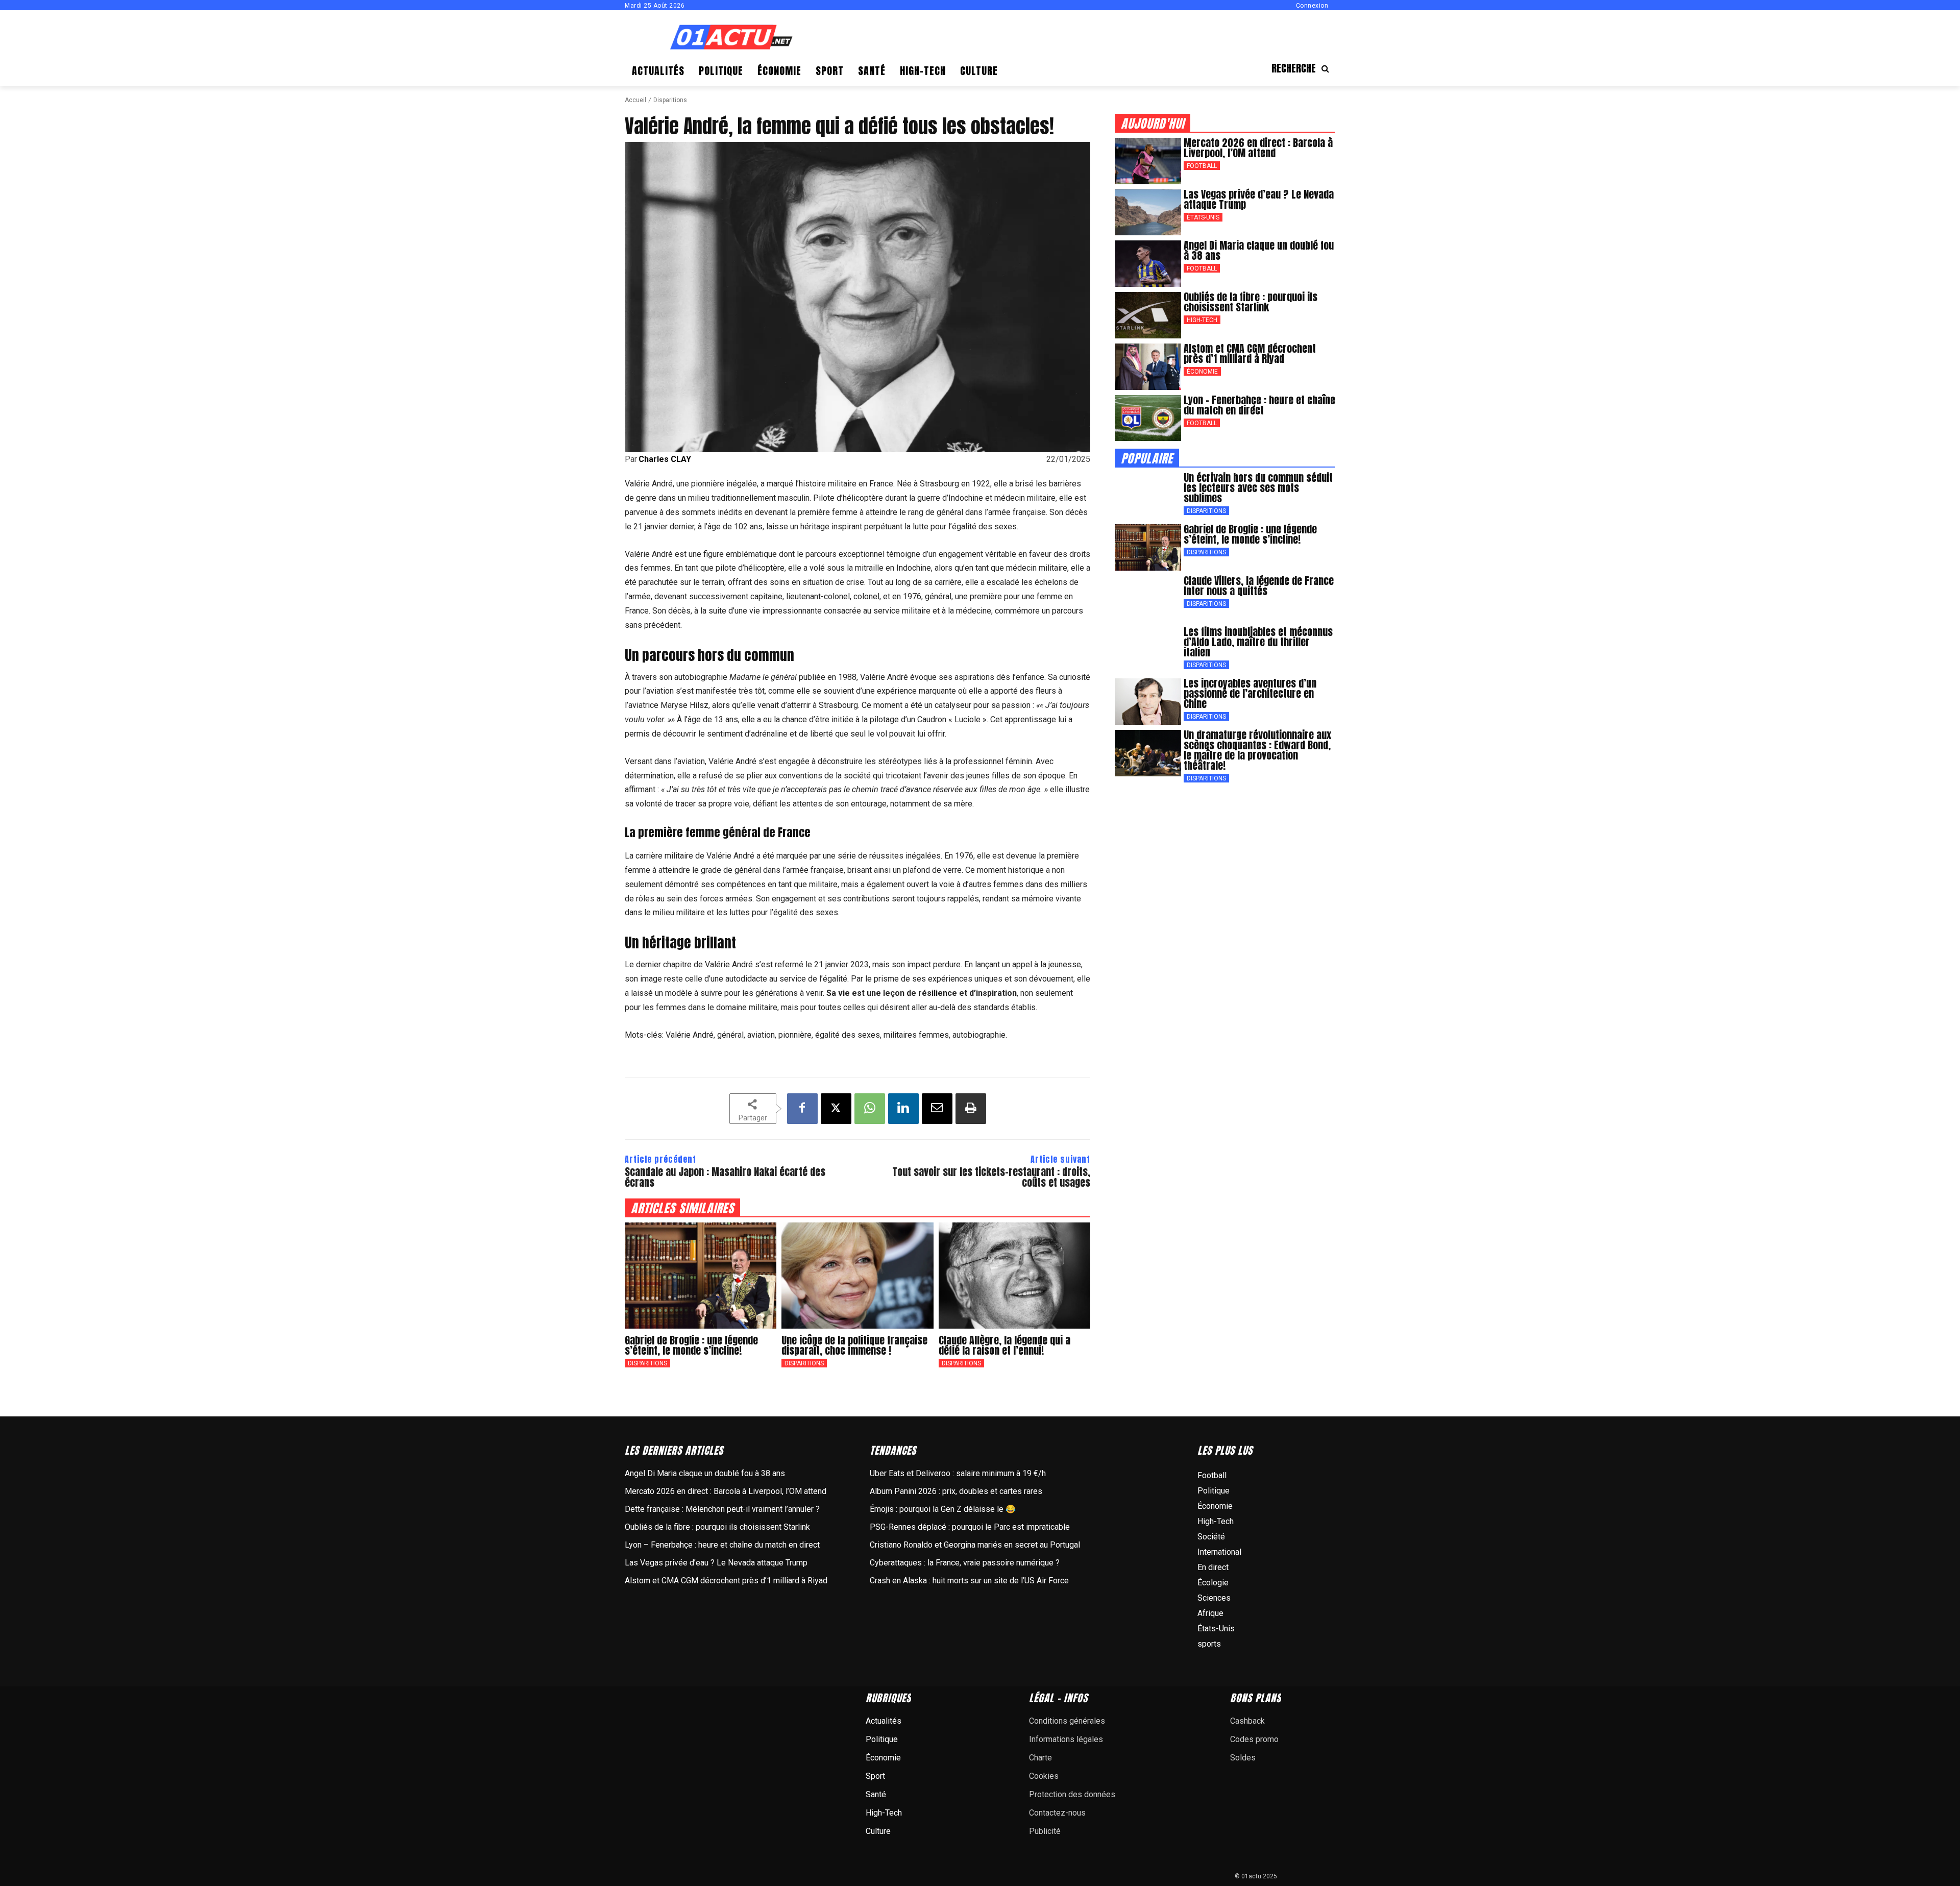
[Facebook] (802, 1109)
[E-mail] (937, 1109)
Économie (1202, 372)
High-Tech (1202, 320)
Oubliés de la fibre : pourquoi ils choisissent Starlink (1251, 302)
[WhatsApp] (870, 1109)
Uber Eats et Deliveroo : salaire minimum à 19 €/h (958, 1473)
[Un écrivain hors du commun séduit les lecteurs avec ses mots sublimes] (1148, 496)
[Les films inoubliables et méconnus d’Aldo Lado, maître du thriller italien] (1148, 650)
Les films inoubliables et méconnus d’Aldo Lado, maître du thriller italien (1258, 642)
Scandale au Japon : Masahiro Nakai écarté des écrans (725, 1177)
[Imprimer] (971, 1109)
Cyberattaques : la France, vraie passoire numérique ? (965, 1563)
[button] (1303, 68)
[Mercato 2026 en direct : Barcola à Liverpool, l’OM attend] (1148, 161)
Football (1202, 166)
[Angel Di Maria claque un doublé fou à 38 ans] (1148, 264)
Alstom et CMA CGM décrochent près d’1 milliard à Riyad (1250, 353)
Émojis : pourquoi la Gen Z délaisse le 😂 (943, 1509)
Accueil (635, 100)
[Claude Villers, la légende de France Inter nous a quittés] (1148, 599)
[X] (836, 1109)
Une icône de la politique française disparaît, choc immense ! (854, 1345)
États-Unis (1203, 217)
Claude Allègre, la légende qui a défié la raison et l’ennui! (1004, 1345)
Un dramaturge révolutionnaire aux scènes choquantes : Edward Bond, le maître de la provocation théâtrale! (1257, 750)
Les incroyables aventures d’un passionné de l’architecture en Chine (1250, 693)
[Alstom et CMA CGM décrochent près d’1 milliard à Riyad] (1148, 367)
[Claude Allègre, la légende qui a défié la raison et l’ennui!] (1014, 1276)
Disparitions (670, 100)
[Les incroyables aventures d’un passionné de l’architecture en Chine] (1148, 702)
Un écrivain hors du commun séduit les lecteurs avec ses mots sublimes (1258, 488)
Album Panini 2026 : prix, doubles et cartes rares (956, 1491)
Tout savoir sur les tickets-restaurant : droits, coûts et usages (991, 1177)
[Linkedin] (903, 1109)
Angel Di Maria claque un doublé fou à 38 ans (1259, 250)
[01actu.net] (731, 38)
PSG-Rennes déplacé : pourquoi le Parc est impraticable (970, 1527)
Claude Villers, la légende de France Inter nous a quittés (1259, 586)
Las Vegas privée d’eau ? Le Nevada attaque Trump (1259, 199)
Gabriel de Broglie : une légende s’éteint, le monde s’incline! (691, 1345)
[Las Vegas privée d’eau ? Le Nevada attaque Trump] (1148, 213)
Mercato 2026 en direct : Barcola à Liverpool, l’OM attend (1258, 148)
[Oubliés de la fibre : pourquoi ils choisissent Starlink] (1148, 315)
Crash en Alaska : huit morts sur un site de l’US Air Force (969, 1581)
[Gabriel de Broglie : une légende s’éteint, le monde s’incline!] (701, 1276)
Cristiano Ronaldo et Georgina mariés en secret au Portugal (975, 1545)
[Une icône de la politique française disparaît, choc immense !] (857, 1276)
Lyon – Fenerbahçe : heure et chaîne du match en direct (1259, 405)
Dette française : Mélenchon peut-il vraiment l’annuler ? (722, 1509)
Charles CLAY (665, 459)
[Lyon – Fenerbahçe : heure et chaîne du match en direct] (1148, 418)
